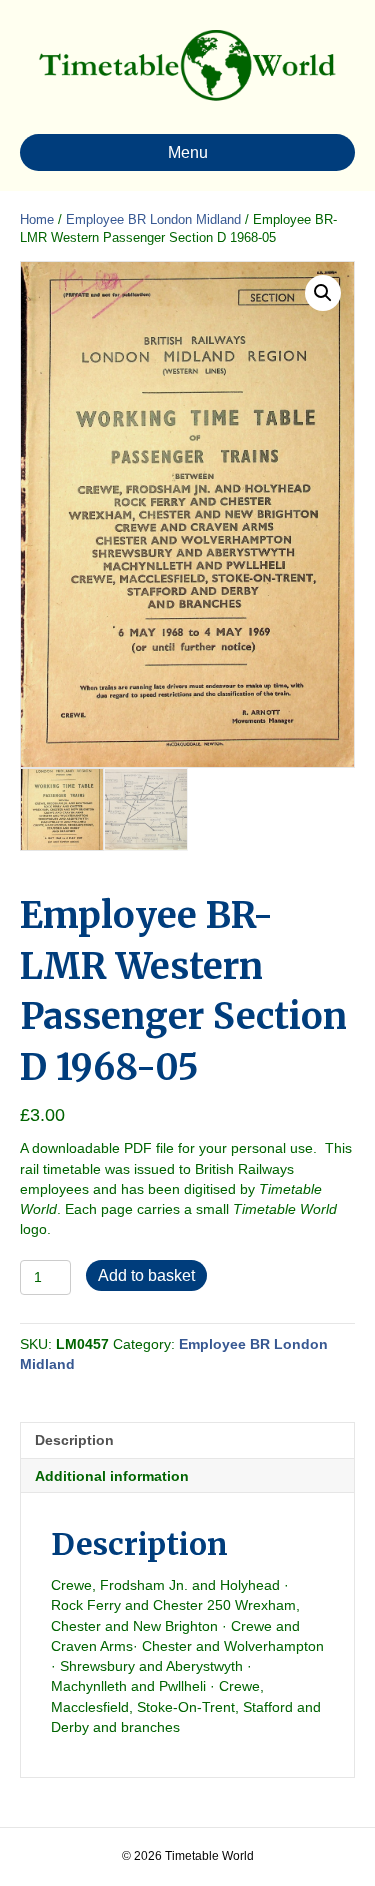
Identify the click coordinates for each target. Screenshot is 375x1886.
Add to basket (146, 1275)
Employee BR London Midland (153, 219)
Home (37, 219)
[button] (323, 293)
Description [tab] (74, 1440)
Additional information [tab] (112, 1476)
